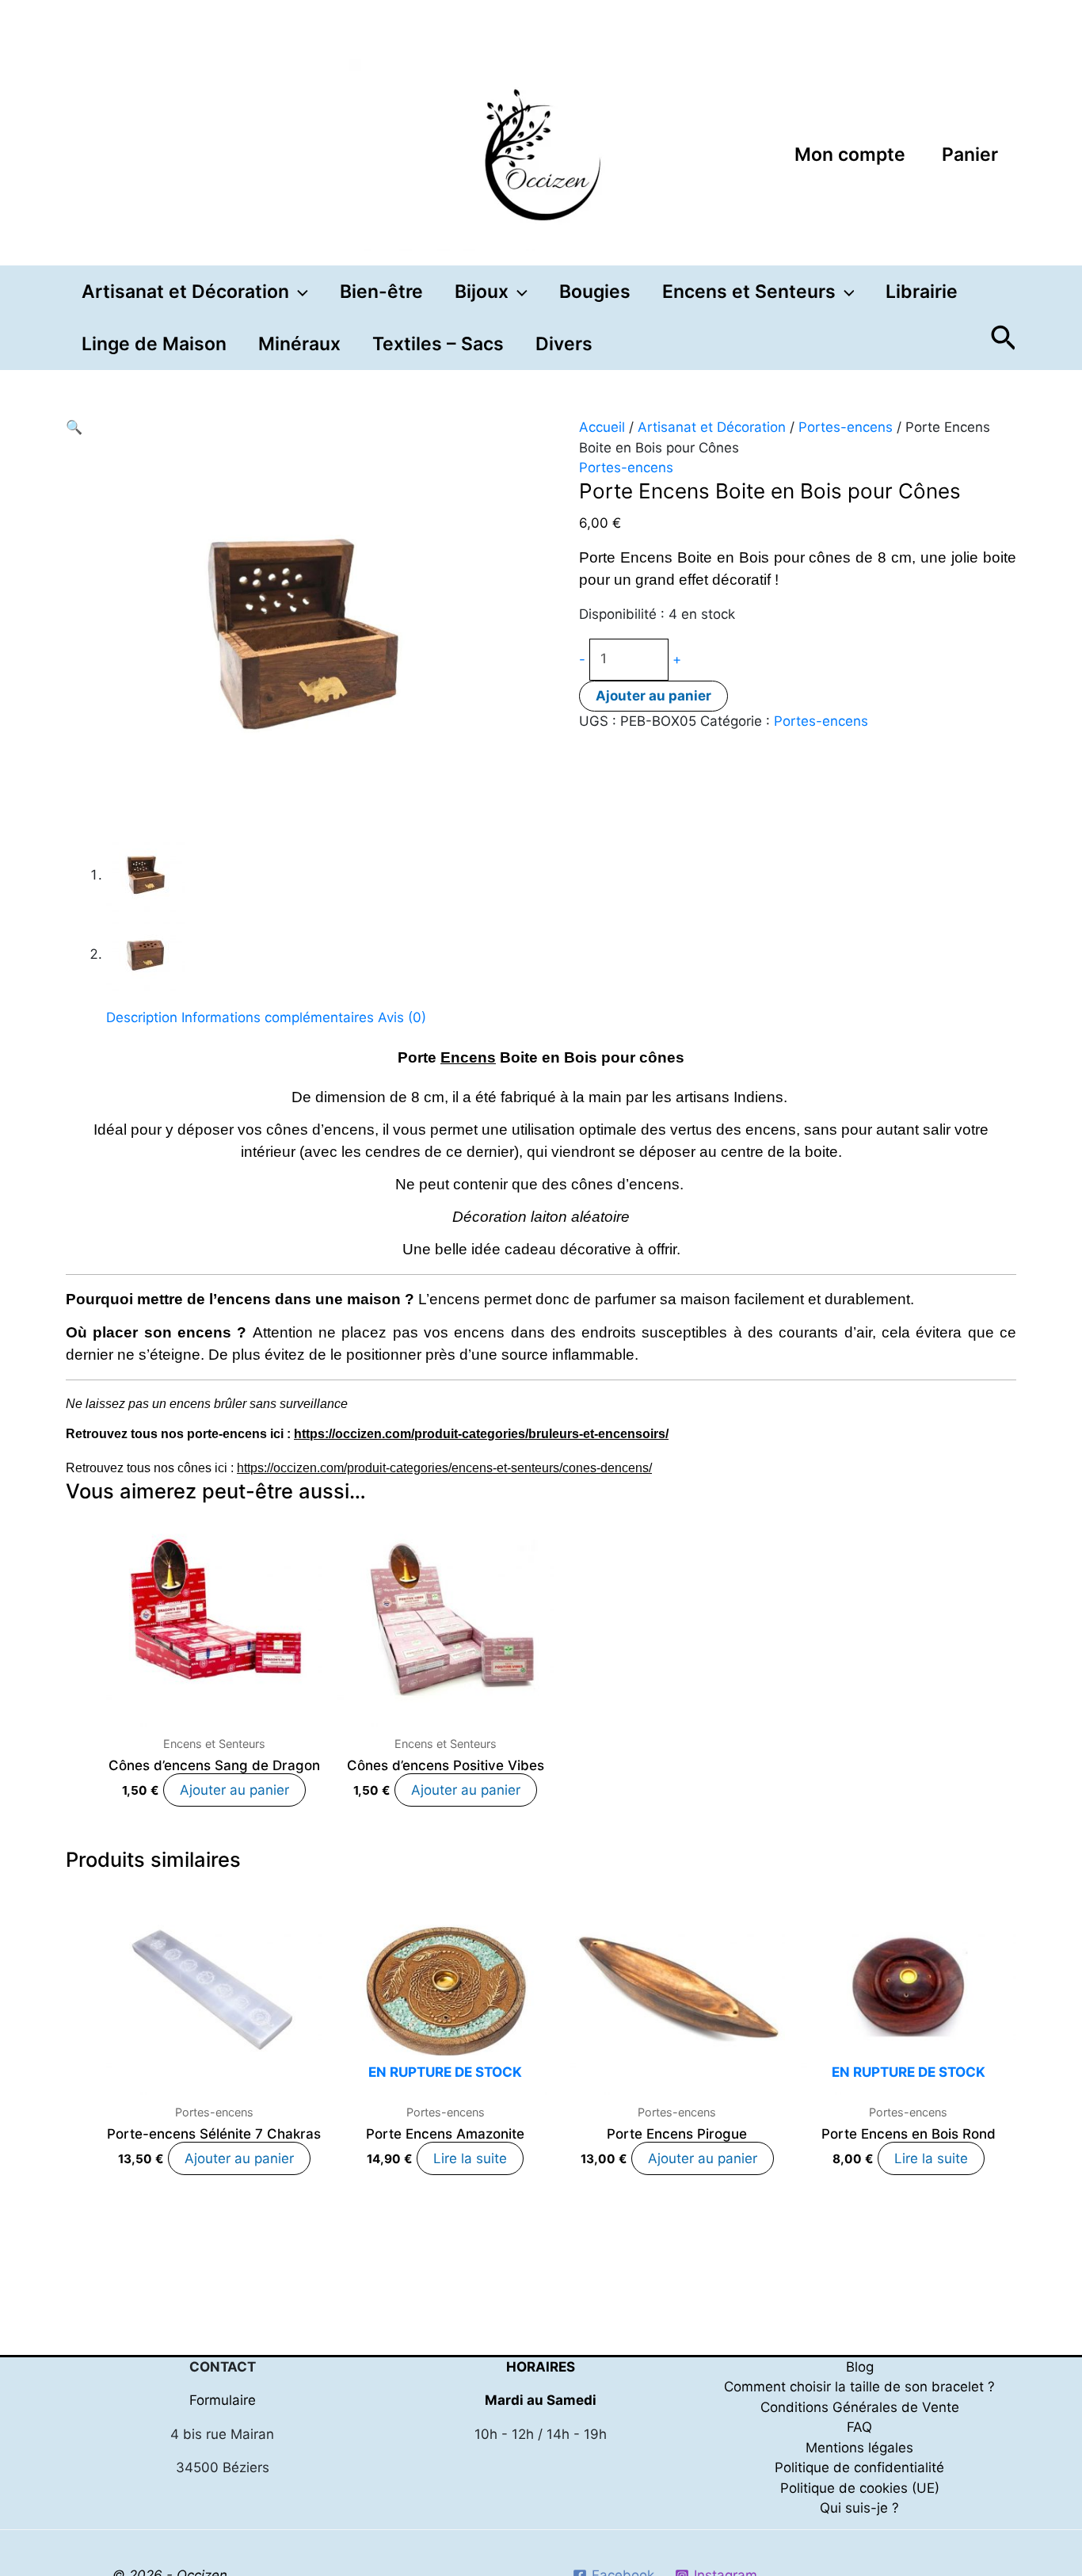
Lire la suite (470, 2158)
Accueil (602, 427)
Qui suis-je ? (859, 2508)
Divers (564, 344)
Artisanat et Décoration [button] (185, 292)
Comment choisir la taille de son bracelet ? (859, 2387)
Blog (860, 2367)
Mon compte (850, 155)
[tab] (142, 1018)
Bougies (595, 292)
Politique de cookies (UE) (860, 2488)
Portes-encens (846, 427)
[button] (299, 292)
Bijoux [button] (482, 292)
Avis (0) (402, 1017)
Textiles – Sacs (438, 344)
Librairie (922, 292)
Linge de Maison (154, 344)
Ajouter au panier (653, 696)
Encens (468, 1057)
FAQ (859, 2427)
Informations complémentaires (278, 1017)
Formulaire (223, 2400)
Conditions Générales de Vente (860, 2407)
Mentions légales (859, 2448)
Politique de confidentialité (859, 2467)
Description (142, 1017)
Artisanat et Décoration (712, 427)
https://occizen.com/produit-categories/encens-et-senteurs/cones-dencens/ (444, 1468)
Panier (970, 155)
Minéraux (299, 344)
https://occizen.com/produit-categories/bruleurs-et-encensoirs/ (481, 1434)
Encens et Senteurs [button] (749, 292)
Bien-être (381, 292)
